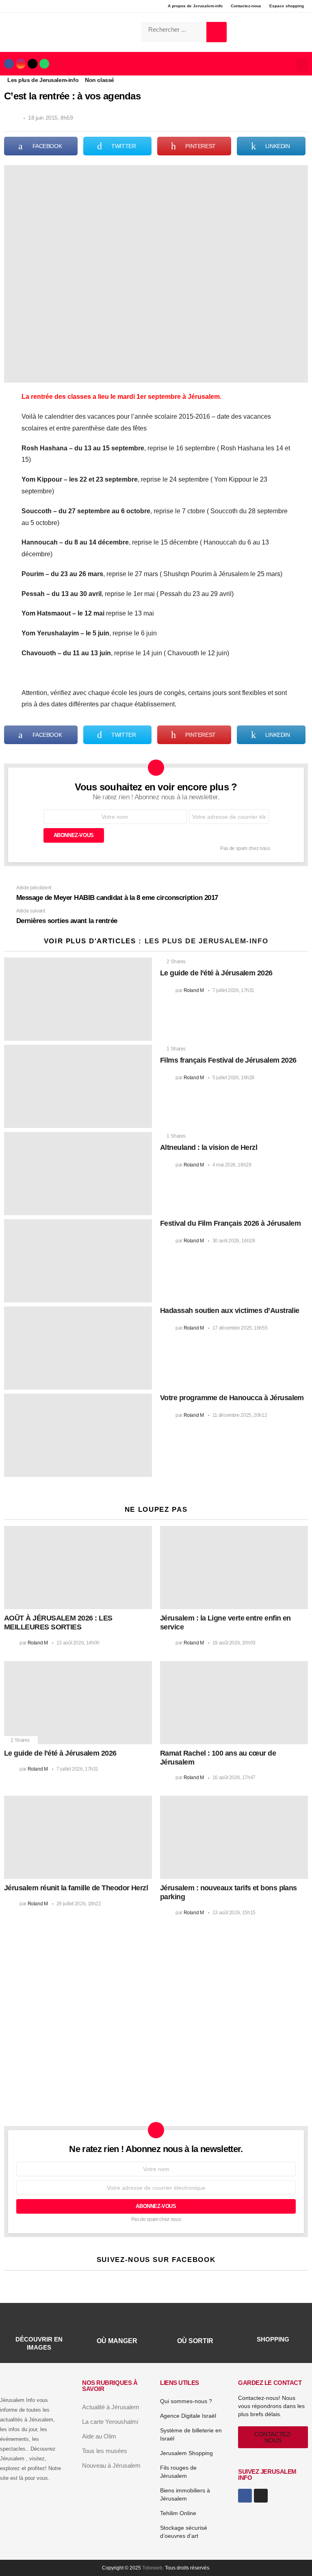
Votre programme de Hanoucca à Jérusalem (232, 1398)
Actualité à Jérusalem (111, 2407)
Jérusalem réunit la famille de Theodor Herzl (76, 1888)
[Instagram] (21, 64)
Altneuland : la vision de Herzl (209, 1147)
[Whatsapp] (44, 64)
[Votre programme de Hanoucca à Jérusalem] (78, 1435)
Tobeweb (152, 2568)
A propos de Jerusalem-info (195, 6)
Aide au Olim (99, 2436)
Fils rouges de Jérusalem (178, 2472)
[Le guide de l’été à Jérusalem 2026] (78, 999)
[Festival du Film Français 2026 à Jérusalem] (78, 1261)
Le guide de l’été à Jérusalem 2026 (216, 973)
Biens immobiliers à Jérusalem (185, 2494)
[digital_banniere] (152, 1988)
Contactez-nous (246, 6)
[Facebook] (9, 64)
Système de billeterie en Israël (191, 2434)
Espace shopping (287, 6)
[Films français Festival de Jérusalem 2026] (78, 1086)
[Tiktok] (32, 64)
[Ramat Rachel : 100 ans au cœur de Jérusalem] (234, 1703)
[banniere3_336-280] (72, 2104)
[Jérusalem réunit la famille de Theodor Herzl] (78, 1837)
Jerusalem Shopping (186, 2453)
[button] (302, 65)
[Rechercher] (217, 32)
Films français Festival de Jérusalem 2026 (228, 1060)
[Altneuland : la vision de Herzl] (78, 1174)
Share (15, 176)
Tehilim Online (178, 2513)
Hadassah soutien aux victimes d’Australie (230, 1311)
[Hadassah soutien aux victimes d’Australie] (78, 1348)
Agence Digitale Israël (188, 2416)
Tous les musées (105, 2451)
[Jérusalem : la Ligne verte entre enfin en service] (234, 1568)
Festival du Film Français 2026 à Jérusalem (230, 1223)
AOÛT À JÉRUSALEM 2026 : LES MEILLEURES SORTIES (58, 1623)
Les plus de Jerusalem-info (207, 941)
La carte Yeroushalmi (110, 2422)
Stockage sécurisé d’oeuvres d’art (184, 2532)
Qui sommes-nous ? (186, 2401)
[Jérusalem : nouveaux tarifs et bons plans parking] (234, 1837)
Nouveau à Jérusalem (111, 2465)
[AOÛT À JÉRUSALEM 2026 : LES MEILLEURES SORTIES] (78, 1568)
